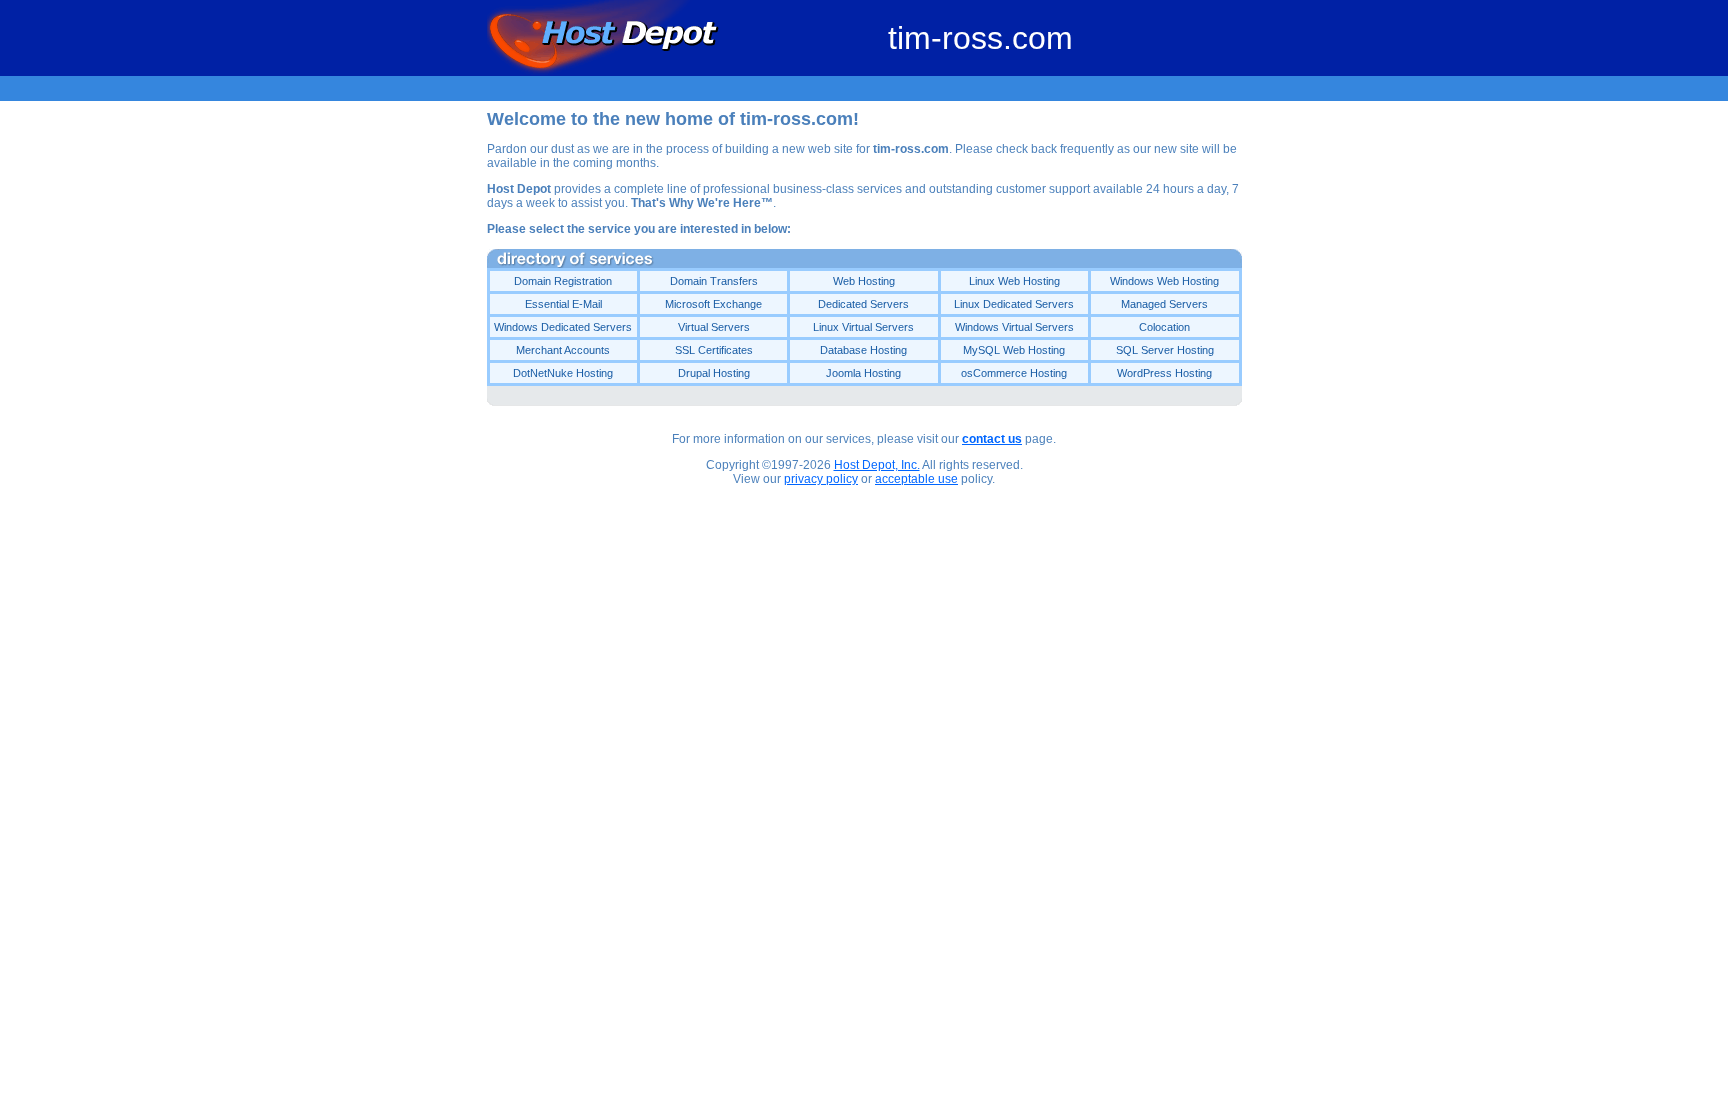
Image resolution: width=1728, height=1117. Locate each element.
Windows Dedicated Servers (563, 327)
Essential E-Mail (563, 304)
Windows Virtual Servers (1014, 327)
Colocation (1164, 327)
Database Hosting (863, 350)
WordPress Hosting (1164, 373)
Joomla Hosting (863, 373)
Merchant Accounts (563, 350)
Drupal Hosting (714, 373)
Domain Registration (563, 281)
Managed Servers (1164, 304)
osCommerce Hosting (1014, 373)
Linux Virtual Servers (863, 327)
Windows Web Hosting (1164, 281)
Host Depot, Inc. (877, 465)
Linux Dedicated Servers (1014, 304)
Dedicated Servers (863, 304)
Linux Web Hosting (1014, 281)
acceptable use (916, 479)
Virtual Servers (714, 327)
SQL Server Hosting (1165, 350)
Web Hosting (864, 281)
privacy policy (821, 479)
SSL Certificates (714, 350)
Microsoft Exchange (713, 304)
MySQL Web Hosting (1014, 350)
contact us (992, 439)
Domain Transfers (714, 281)
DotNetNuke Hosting (563, 373)
